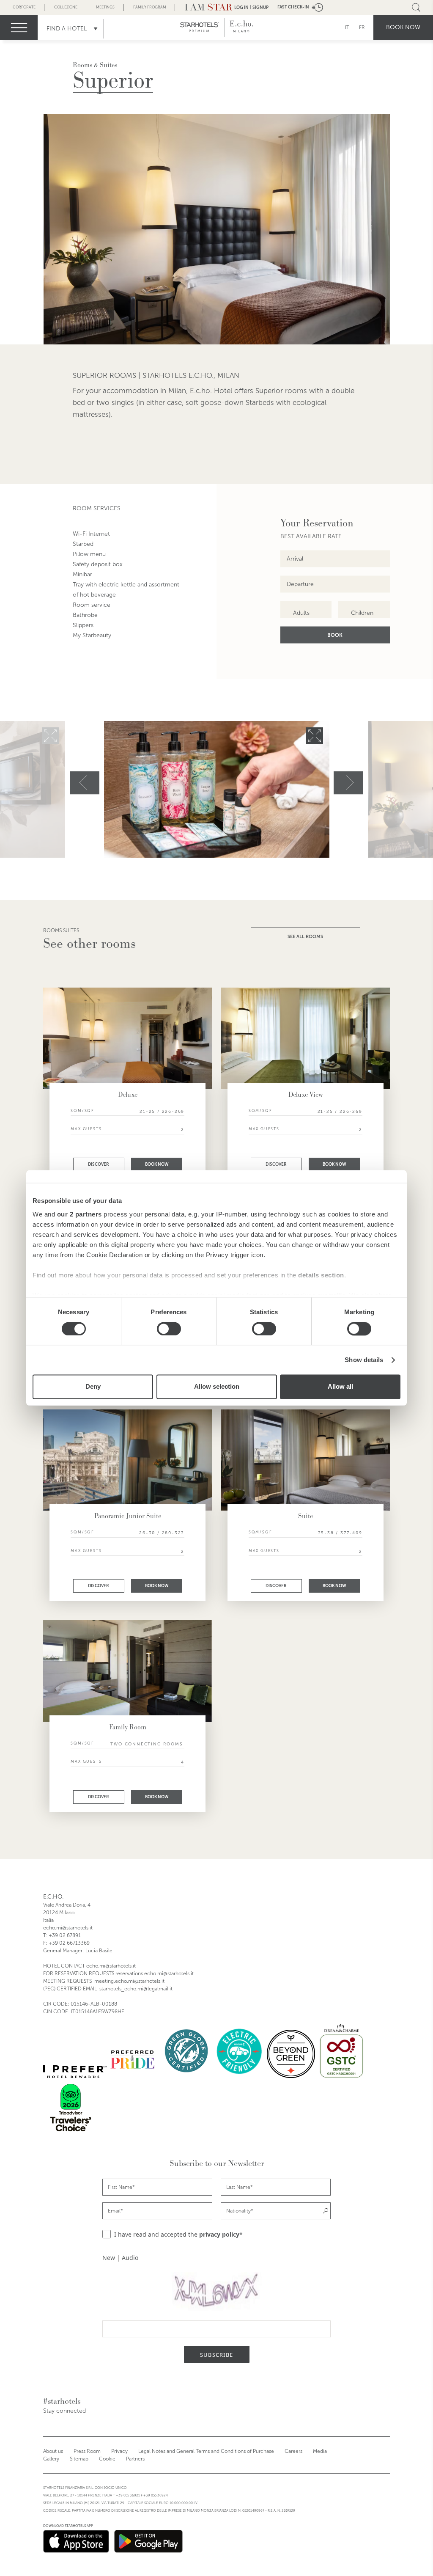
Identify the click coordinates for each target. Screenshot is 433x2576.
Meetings (105, 7)
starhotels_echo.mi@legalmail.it (136, 1989)
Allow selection (217, 1387)
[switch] (169, 1329)
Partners (135, 2459)
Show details (364, 1360)
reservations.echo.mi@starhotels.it (155, 1973)
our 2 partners (79, 1214)
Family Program (150, 7)
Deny (93, 1387)
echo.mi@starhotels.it (68, 1928)
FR (362, 28)
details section (321, 1275)
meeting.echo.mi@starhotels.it (129, 1981)
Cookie (107, 2459)
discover (99, 1164)
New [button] (109, 2258)
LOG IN (241, 7)
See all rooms (305, 936)
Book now (403, 27)
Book (335, 635)
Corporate (24, 7)
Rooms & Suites (95, 65)
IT (347, 28)
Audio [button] (130, 2258)
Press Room (87, 2451)
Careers (293, 2451)
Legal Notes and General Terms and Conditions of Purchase (206, 2451)
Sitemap (79, 2459)
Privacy (119, 2451)
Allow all (340, 1387)
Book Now (157, 1164)
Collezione (66, 7)
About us (53, 2451)
